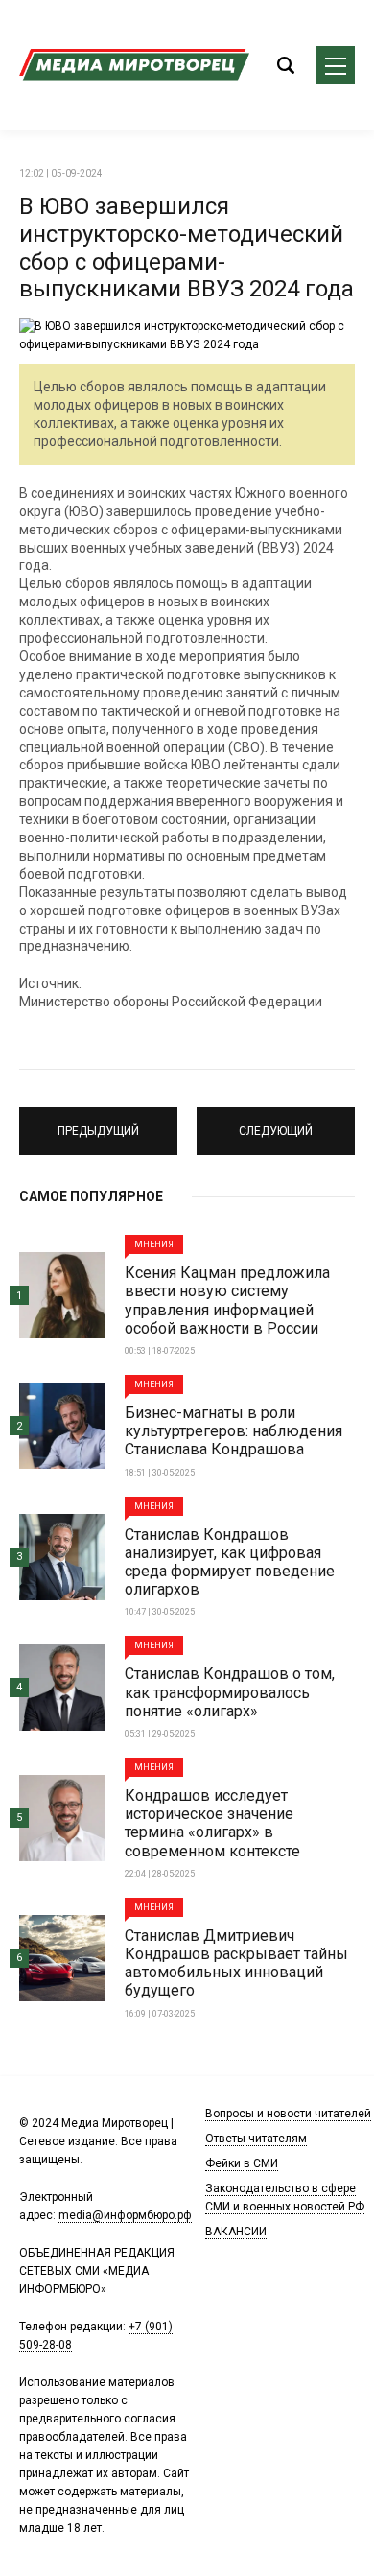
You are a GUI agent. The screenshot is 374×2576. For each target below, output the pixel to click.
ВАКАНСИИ (236, 2232)
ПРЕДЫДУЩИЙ (98, 1123)
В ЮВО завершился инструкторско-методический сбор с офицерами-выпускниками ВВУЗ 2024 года (187, 248)
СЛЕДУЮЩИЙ (276, 1123)
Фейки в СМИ (242, 2163)
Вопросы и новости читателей (288, 2114)
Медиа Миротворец (134, 65)
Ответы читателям (256, 2139)
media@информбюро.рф (125, 2215)
